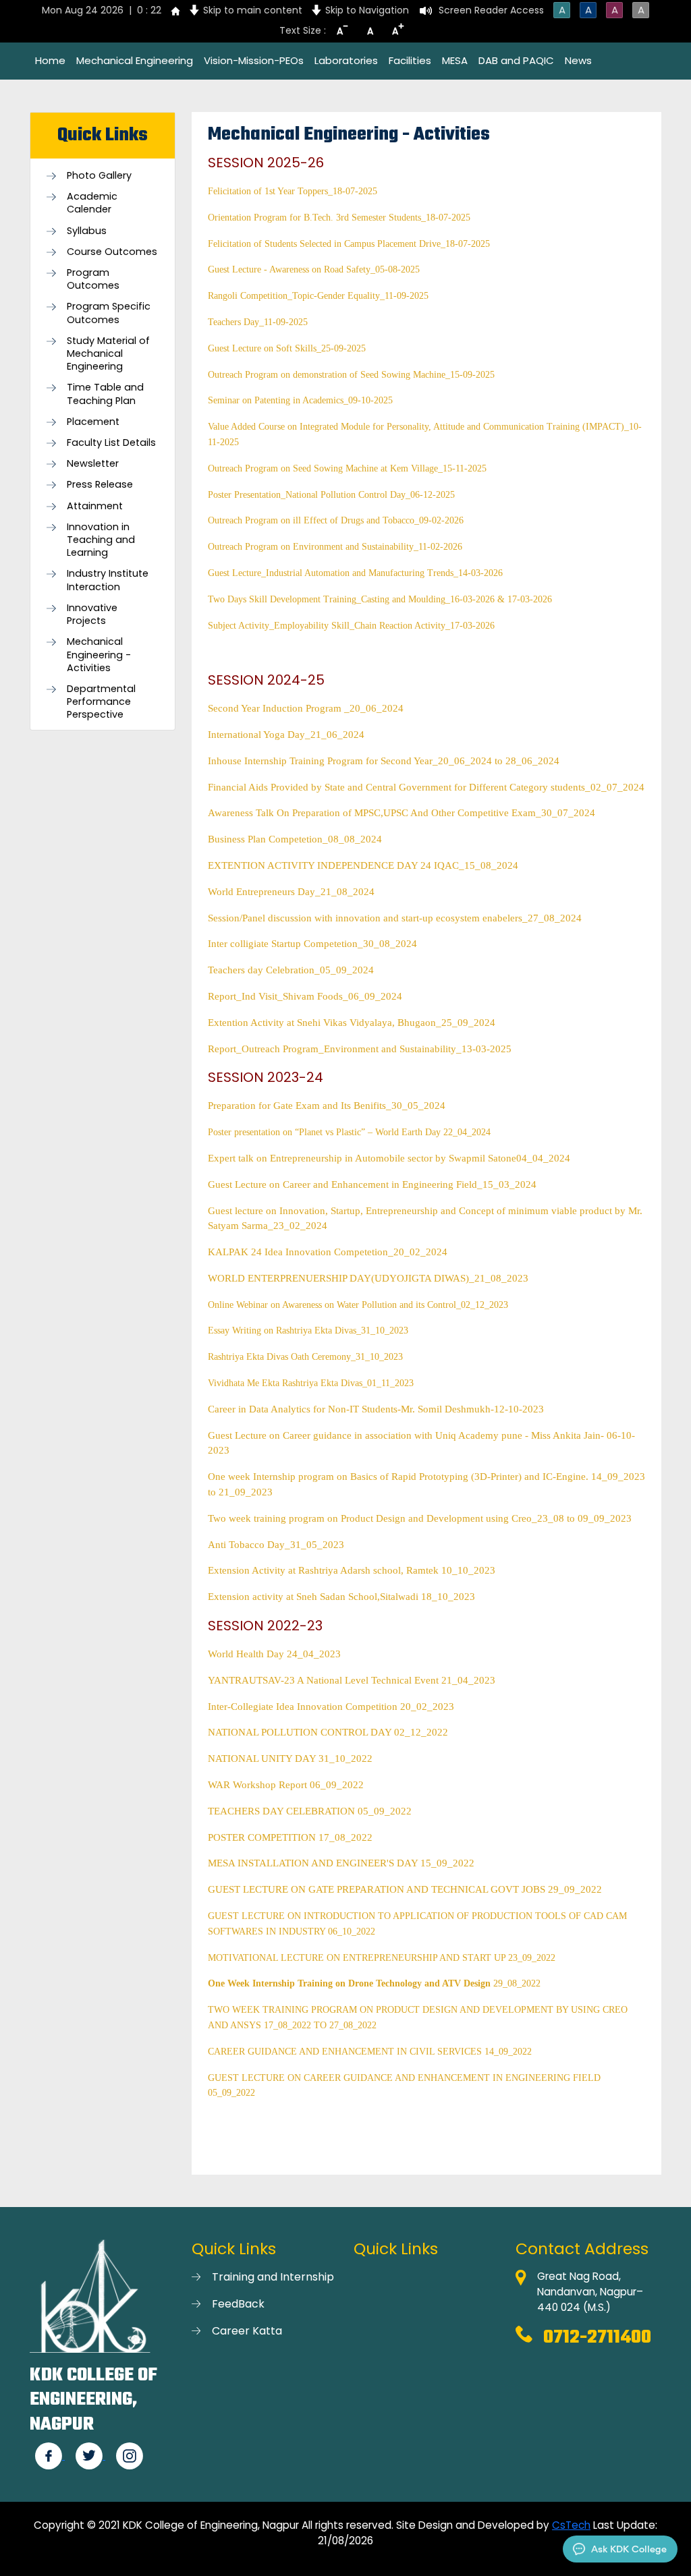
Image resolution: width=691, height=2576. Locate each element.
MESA (455, 60)
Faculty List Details (111, 443)
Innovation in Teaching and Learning (101, 540)
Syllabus (87, 231)
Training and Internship (273, 2277)
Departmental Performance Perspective (101, 702)
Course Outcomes (112, 252)
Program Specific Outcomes (109, 313)
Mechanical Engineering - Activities (99, 655)
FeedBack (238, 2304)
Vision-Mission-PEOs (254, 60)
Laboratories (346, 60)
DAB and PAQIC (516, 60)
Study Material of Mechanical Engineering (108, 354)
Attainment (95, 506)
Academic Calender (92, 203)
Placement (93, 422)
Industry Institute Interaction (108, 580)
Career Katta (247, 2331)
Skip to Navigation (367, 10)
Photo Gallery (99, 176)
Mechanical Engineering (135, 60)
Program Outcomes (93, 279)
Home (50, 60)
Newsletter (93, 464)
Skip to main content (253, 10)
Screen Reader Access (491, 10)
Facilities (410, 60)
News (578, 60)
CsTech (571, 2525)
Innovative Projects (92, 614)
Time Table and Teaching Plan (105, 394)
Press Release (100, 485)
